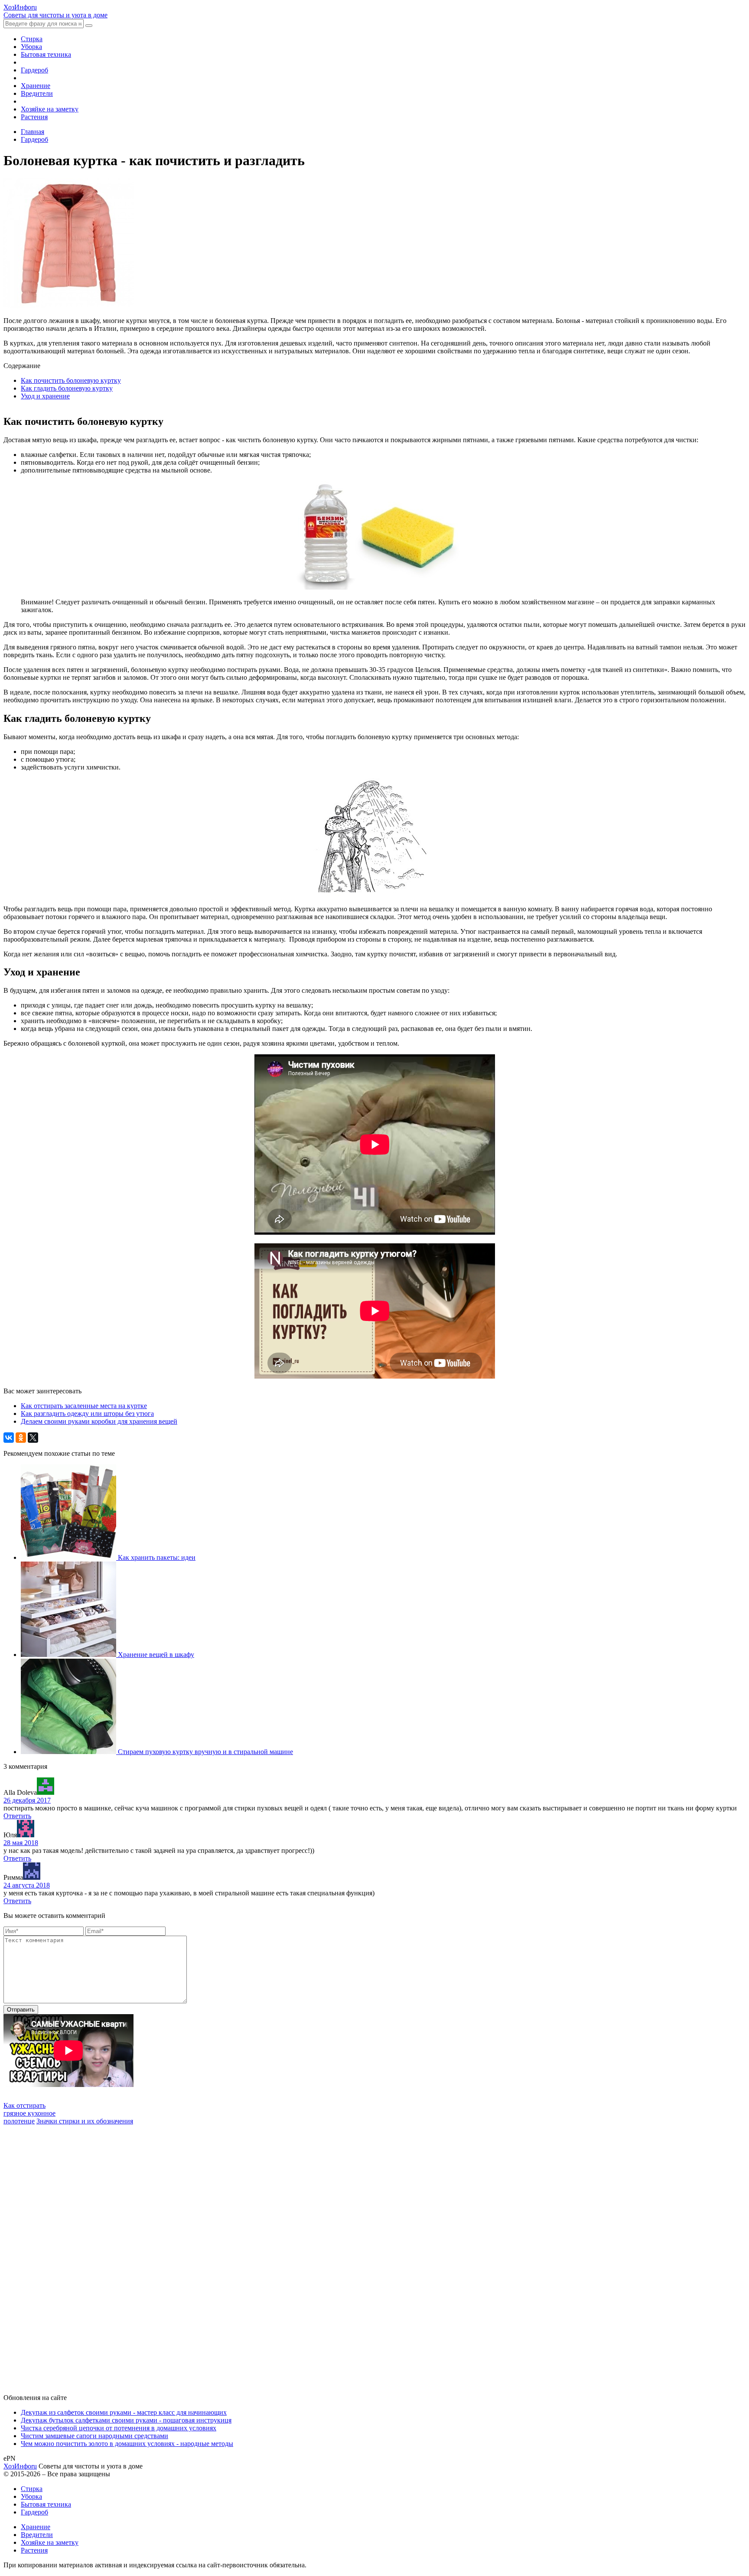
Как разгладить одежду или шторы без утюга (87, 1414)
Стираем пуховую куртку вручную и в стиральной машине (205, 1752)
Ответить (17, 1816)
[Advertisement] (68, 2255)
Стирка (32, 39)
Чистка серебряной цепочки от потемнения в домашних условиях (119, 2428)
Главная (33, 132)
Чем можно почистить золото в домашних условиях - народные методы (127, 2444)
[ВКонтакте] (9, 1438)
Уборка (31, 47)
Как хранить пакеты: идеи (157, 1557)
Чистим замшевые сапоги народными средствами (94, 2436)
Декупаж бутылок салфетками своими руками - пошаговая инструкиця (126, 2420)
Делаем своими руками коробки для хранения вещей (99, 1421)
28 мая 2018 (21, 1843)
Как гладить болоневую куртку (67, 388)
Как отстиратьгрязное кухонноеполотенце (29, 2113)
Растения (34, 117)
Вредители (37, 93)
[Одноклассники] (21, 1438)
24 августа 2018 (27, 1885)
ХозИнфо (20, 2466)
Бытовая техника (46, 54)
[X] (33, 1438)
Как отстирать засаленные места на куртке (84, 1406)
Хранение (36, 86)
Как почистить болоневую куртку (71, 380)
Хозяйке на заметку (50, 109)
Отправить (21, 2010)
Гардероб (34, 70)
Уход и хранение (45, 396)
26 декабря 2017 (27, 1800)
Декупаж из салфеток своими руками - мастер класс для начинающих (124, 2412)
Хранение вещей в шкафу (156, 1655)
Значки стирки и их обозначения (85, 2121)
